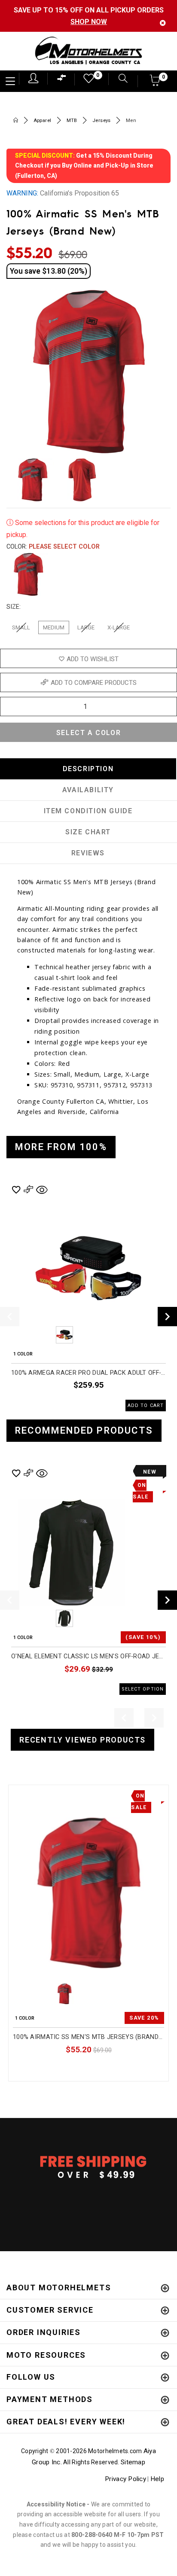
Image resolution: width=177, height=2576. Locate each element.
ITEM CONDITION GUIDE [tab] (88, 811)
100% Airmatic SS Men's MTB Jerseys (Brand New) (88, 2037)
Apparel (43, 121)
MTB (72, 121)
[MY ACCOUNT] (33, 78)
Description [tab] (88, 769)
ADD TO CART (146, 1406)
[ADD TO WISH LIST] (18, 1795)
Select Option (128, 2069)
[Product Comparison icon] (62, 80)
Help (157, 2479)
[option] (88, 1297)
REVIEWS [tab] (88, 853)
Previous (41, 1335)
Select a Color (88, 733)
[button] (155, 83)
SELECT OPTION (143, 1689)
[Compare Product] (33, 1795)
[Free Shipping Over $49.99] (88, 2167)
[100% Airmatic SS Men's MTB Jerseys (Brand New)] (88, 1893)
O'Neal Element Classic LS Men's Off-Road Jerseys (88, 1656)
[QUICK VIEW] (48, 1795)
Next (156, 480)
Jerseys (102, 121)
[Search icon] (119, 79)
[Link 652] (16, 121)
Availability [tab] (88, 790)
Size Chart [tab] (88, 832)
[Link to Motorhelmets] (88, 51)
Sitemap (133, 2462)
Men (131, 121)
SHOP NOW (89, 22)
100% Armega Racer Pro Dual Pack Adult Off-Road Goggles (88, 1373)
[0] (86, 81)
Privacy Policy (125, 2479)
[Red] (28, 574)
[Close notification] (163, 23)
